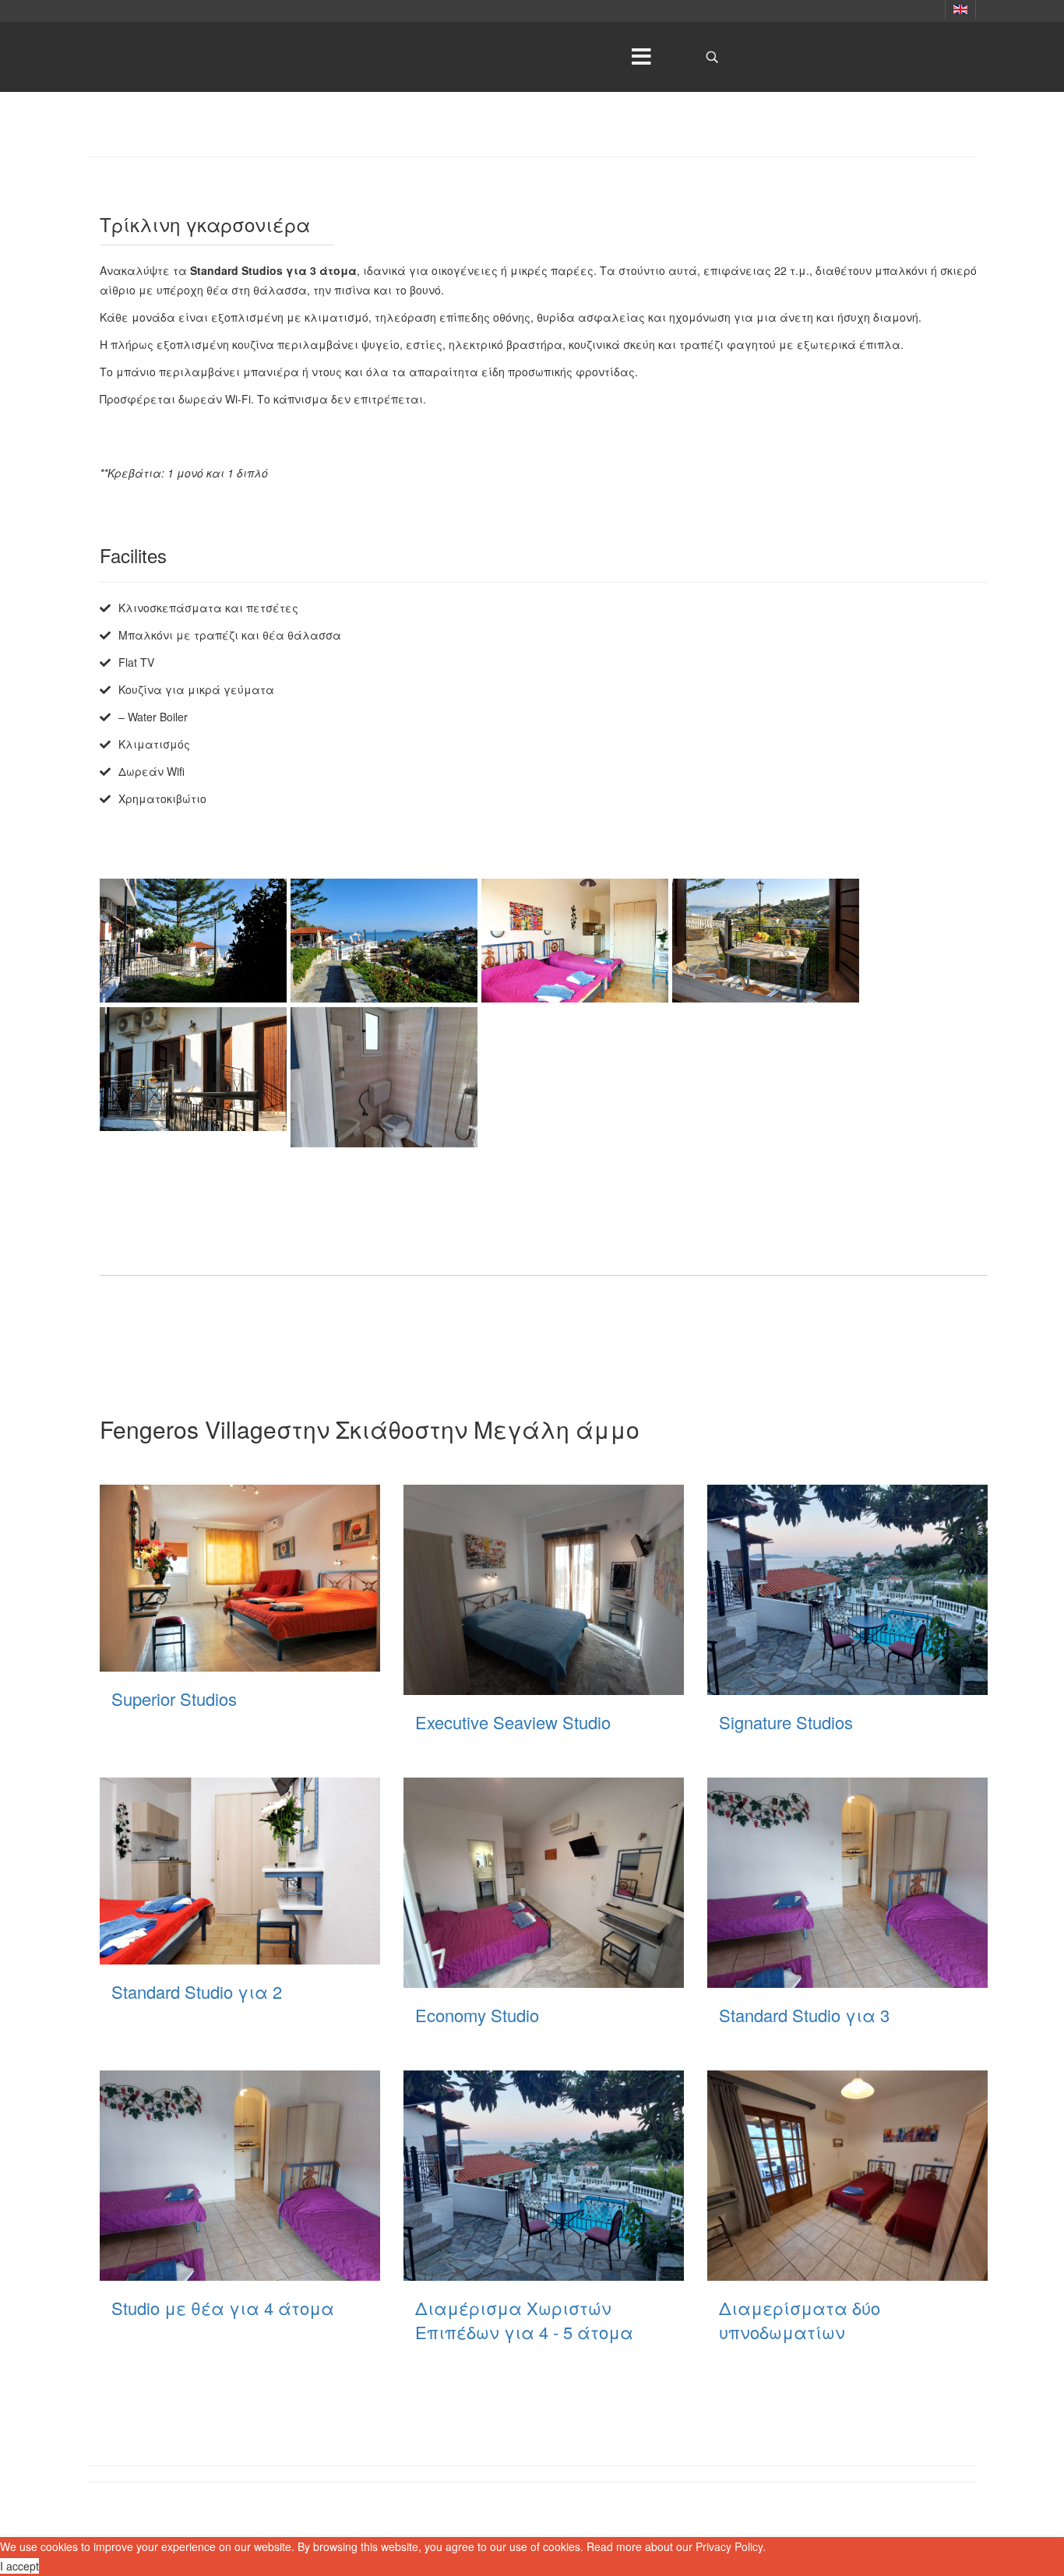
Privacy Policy (729, 2546)
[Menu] (641, 57)
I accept (19, 2566)
